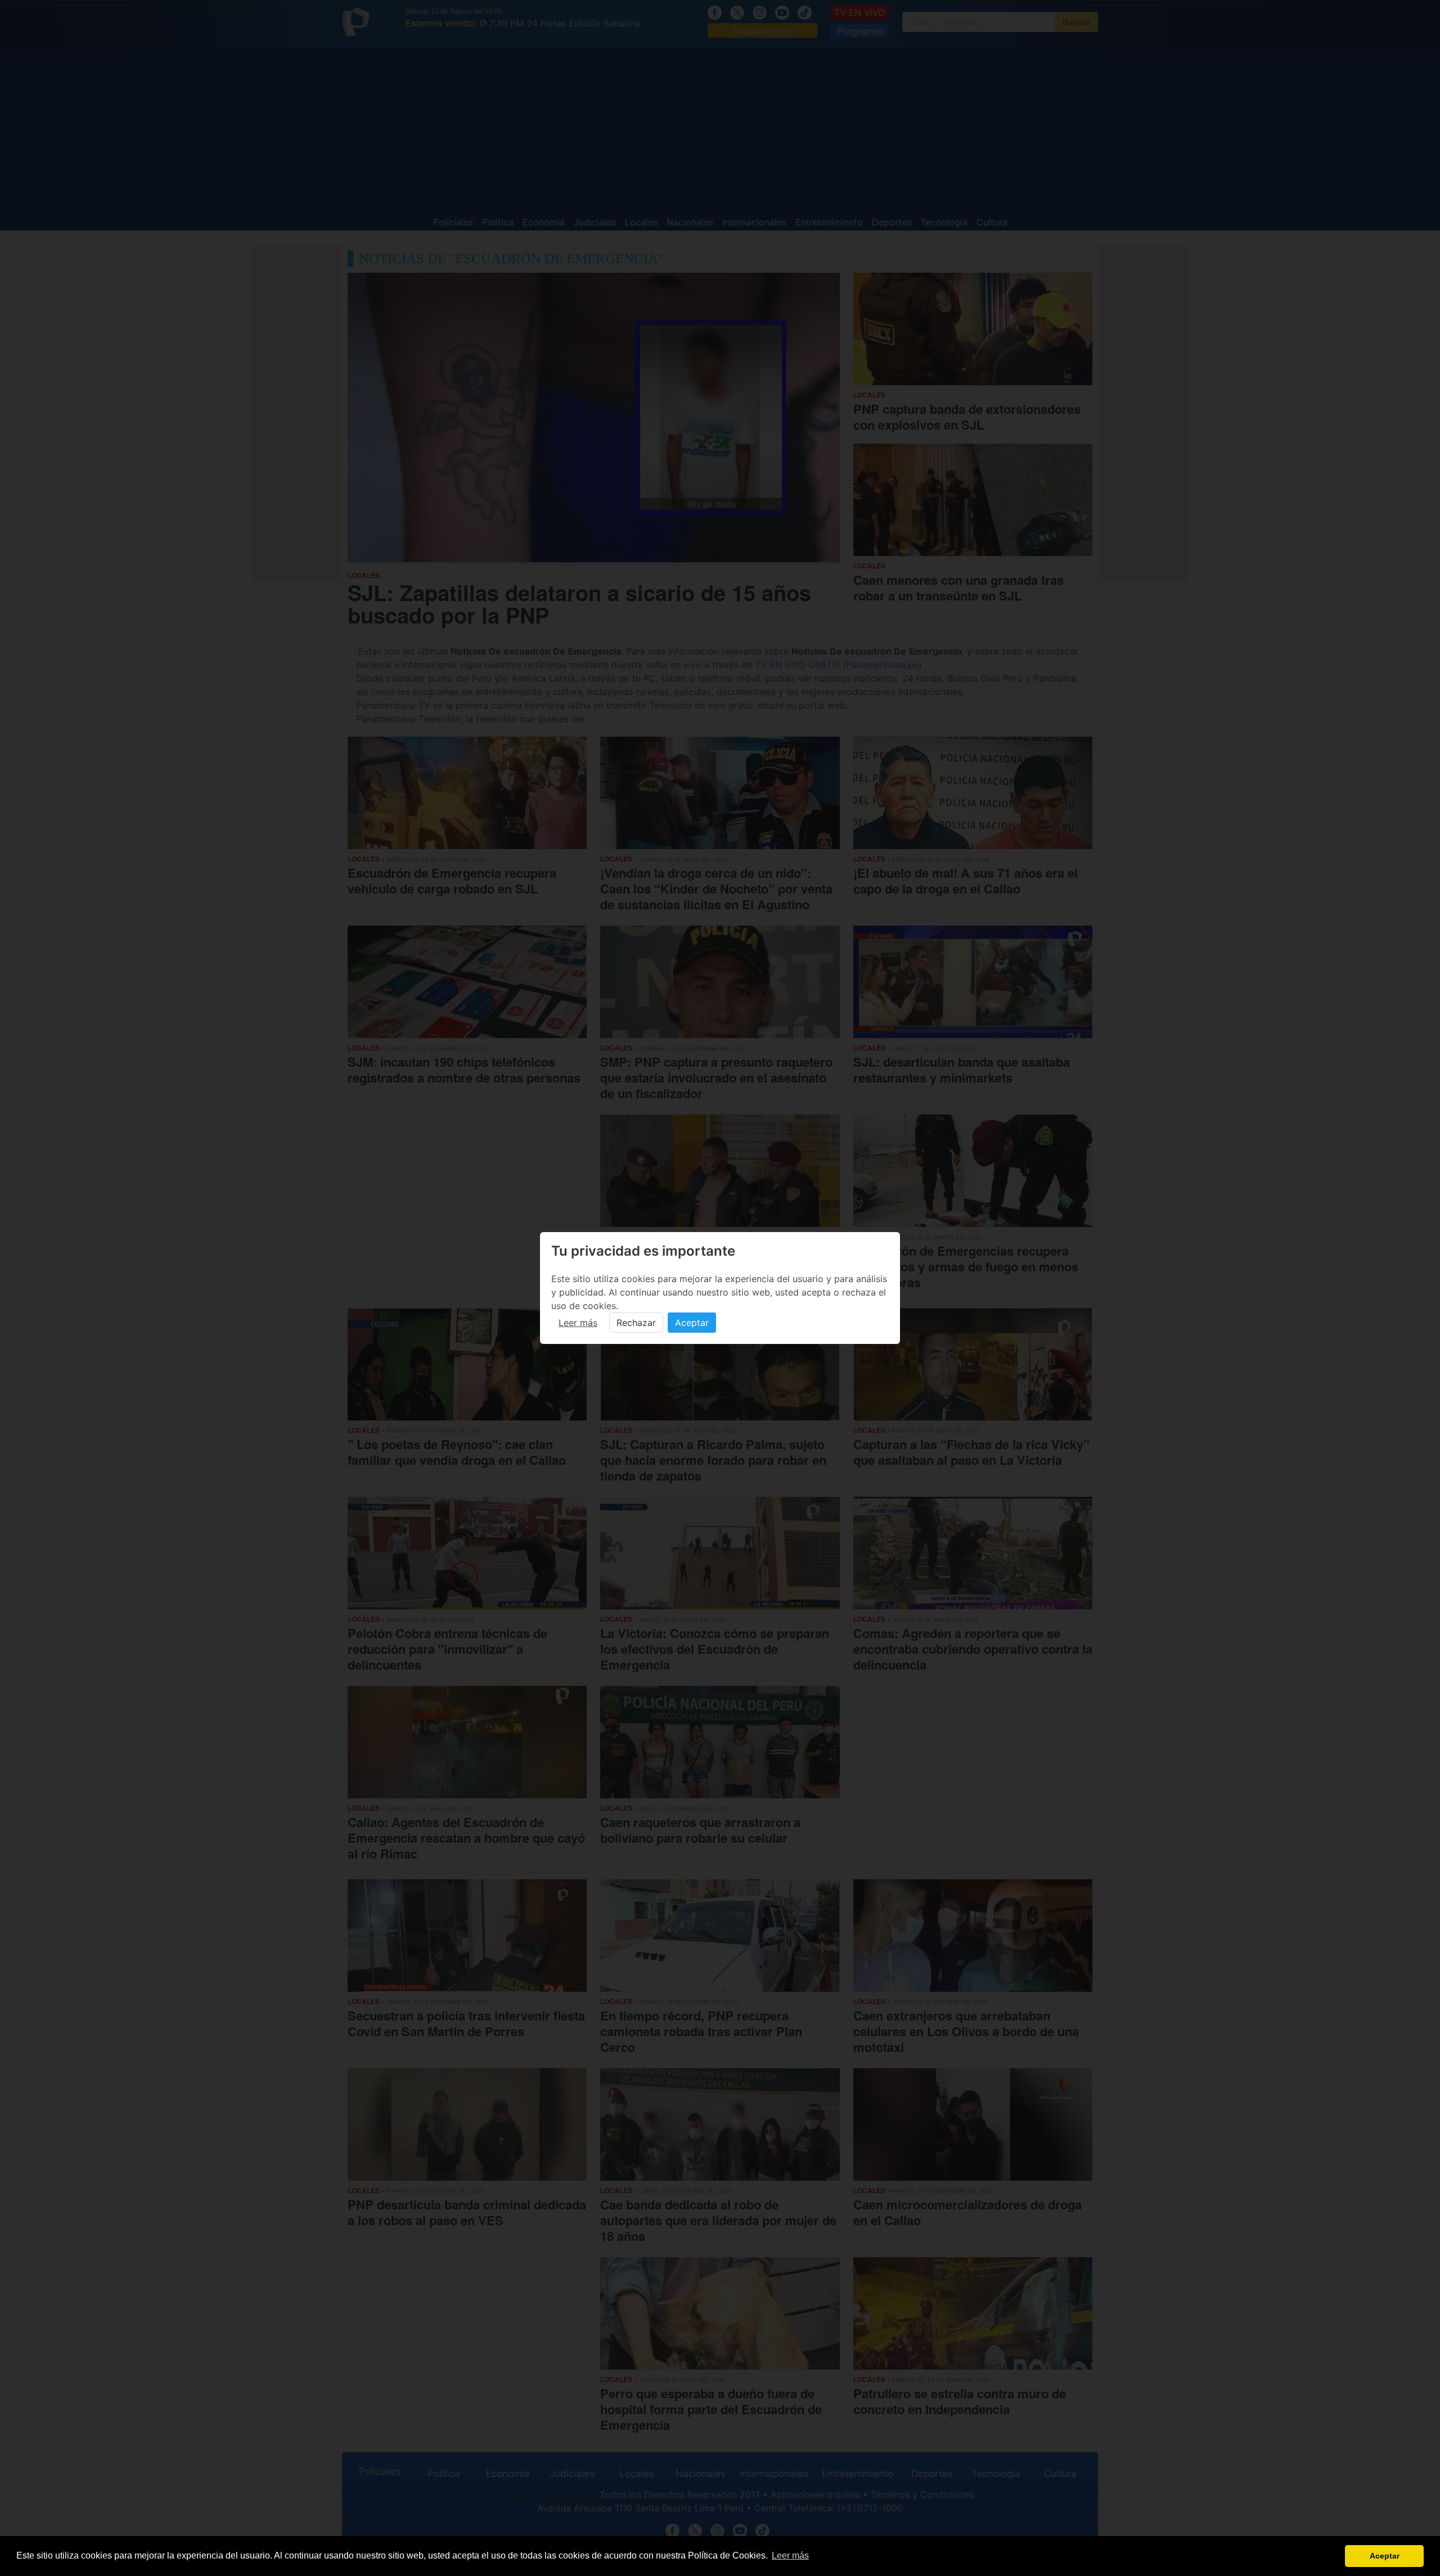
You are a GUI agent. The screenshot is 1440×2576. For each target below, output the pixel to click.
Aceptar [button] (1385, 2556)
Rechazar (636, 1323)
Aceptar (692, 1323)
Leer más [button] (790, 2555)
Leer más (578, 1323)
